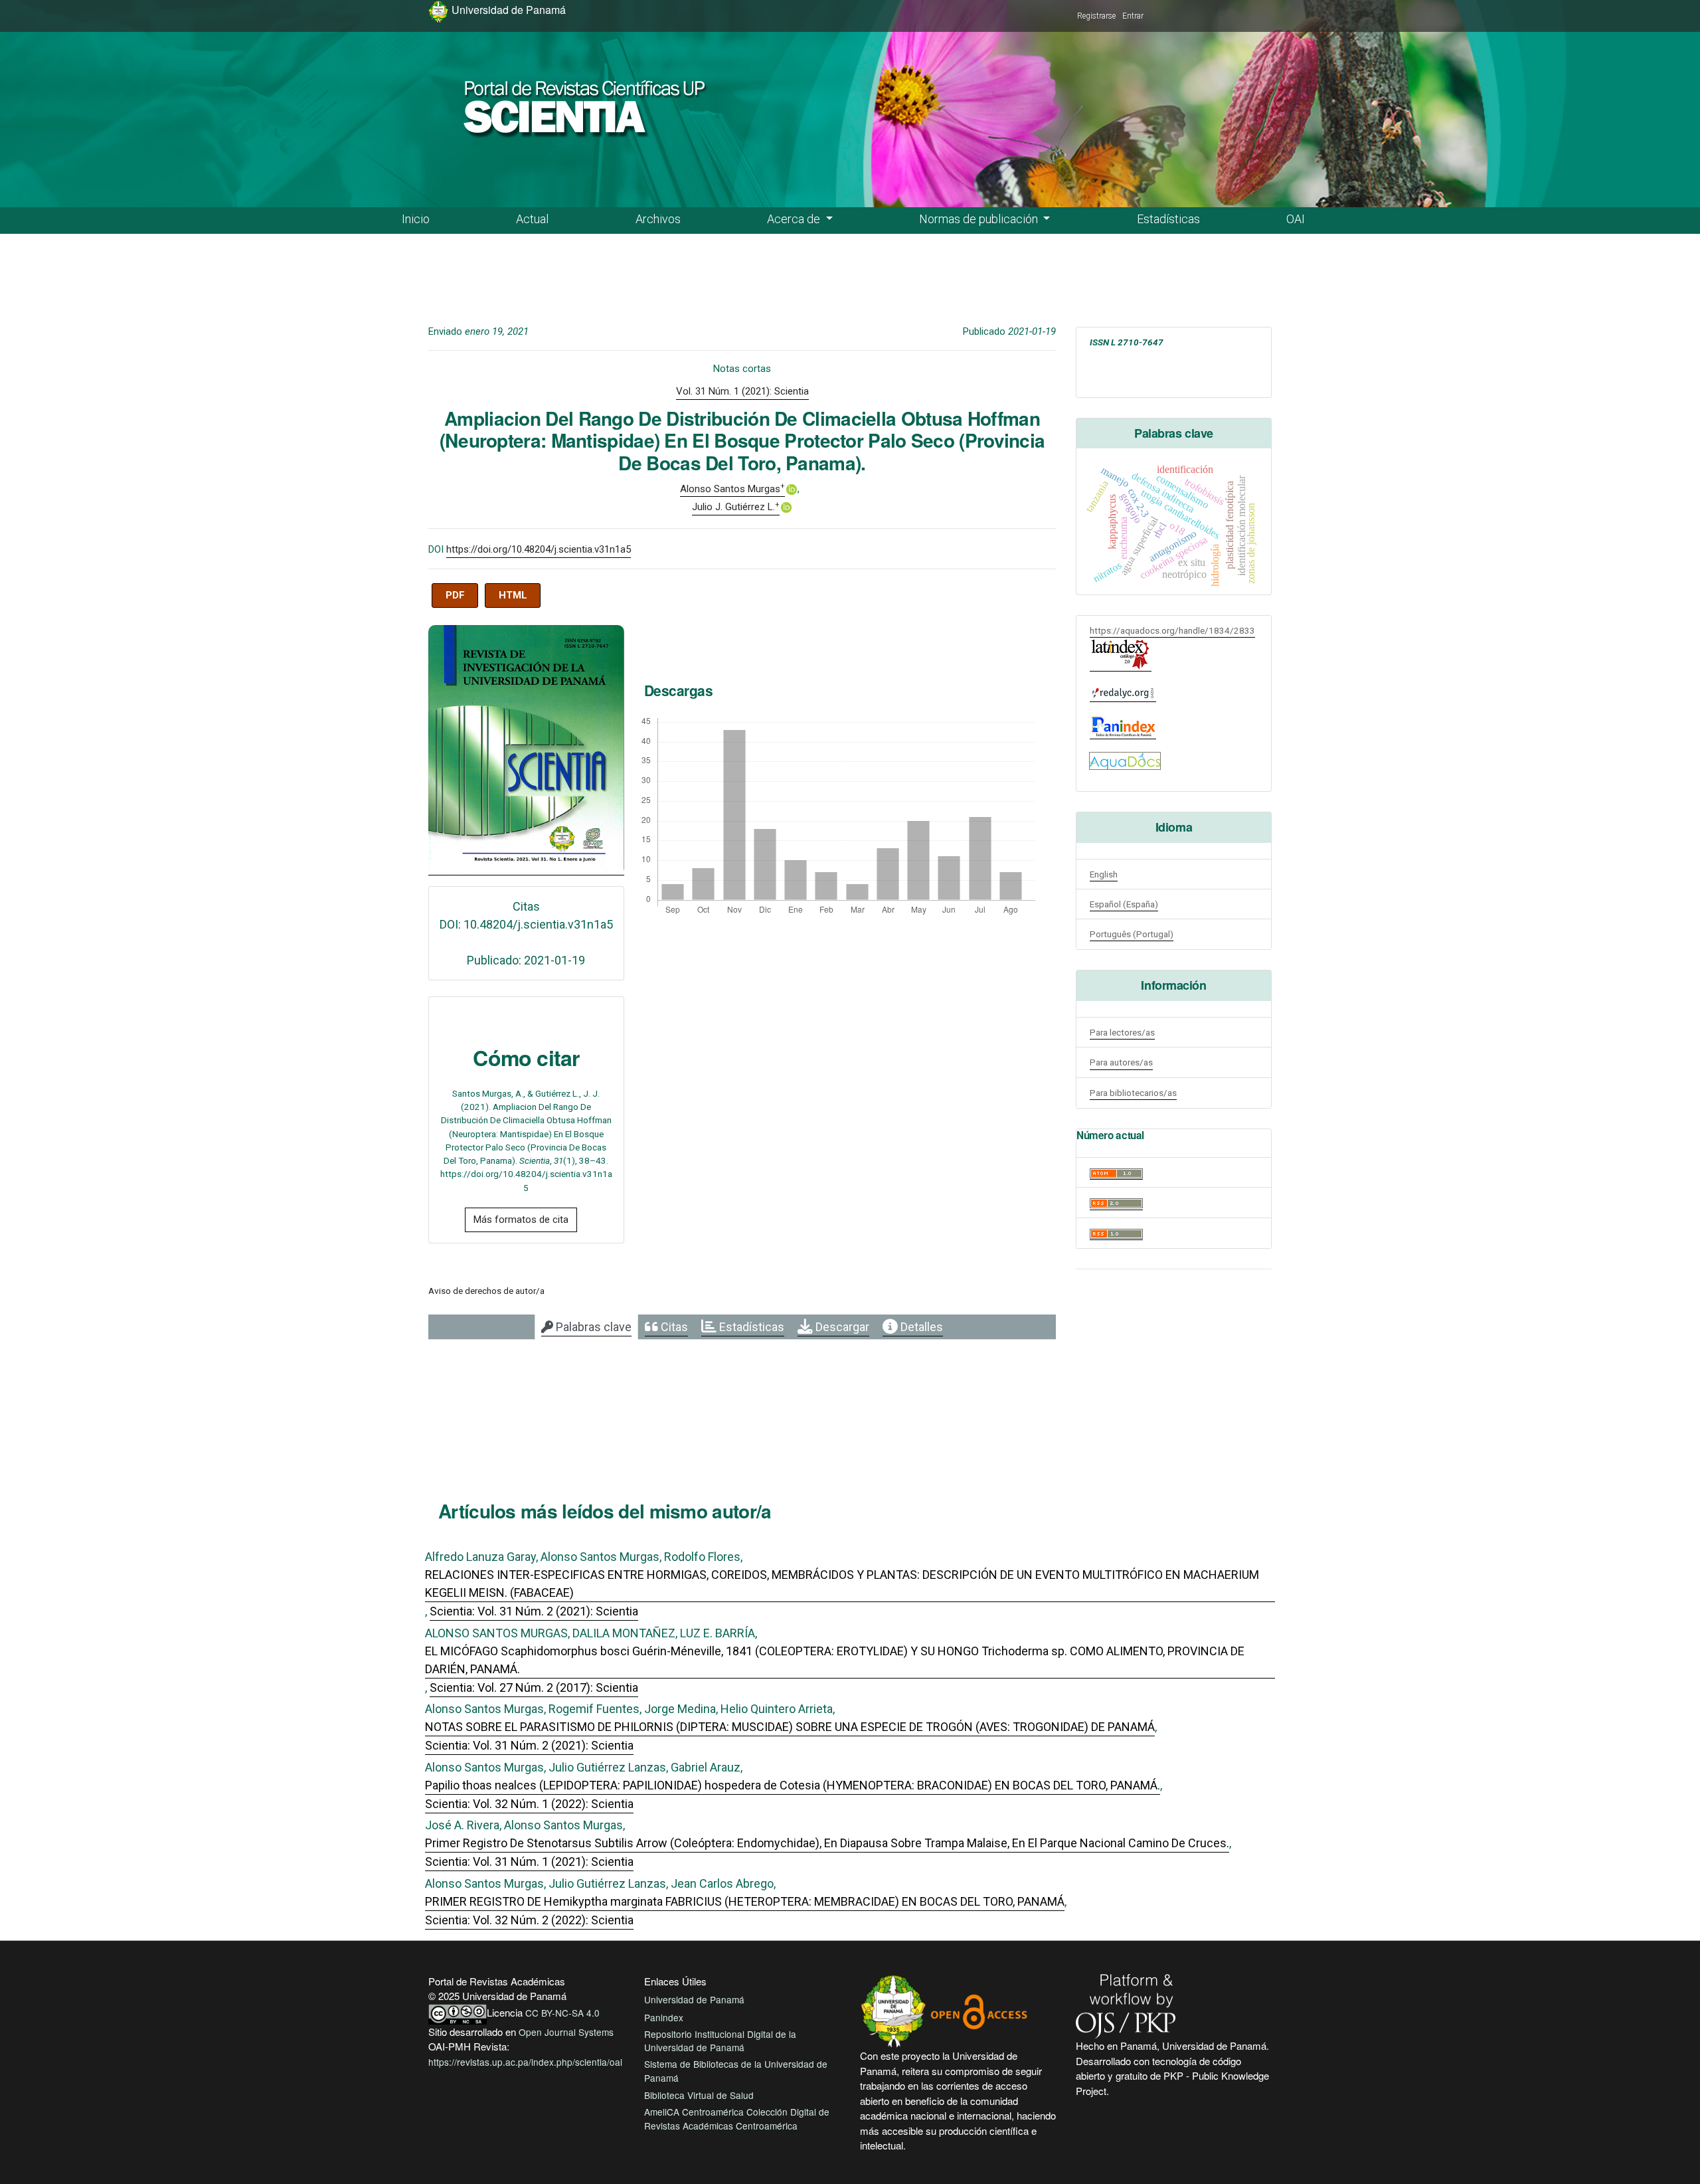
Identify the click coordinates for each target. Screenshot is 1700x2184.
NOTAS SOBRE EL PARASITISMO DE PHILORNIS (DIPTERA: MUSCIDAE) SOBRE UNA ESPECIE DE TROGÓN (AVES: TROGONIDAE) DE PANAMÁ (790, 1727)
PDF (455, 595)
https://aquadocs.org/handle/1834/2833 (1172, 630)
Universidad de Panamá (694, 1999)
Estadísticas (1168, 219)
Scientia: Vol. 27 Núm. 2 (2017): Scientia (534, 1687)
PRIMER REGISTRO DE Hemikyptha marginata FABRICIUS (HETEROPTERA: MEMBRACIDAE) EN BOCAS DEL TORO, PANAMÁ (745, 1901)
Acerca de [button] (795, 219)
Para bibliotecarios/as (1133, 1093)
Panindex (664, 2017)
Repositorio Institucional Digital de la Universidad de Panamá (720, 2041)
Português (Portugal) (1132, 934)
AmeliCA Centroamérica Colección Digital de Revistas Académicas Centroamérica (737, 2118)
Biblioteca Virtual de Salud (699, 2095)
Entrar (1133, 16)
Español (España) (1124, 904)
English (1104, 874)
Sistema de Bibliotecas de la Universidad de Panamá (736, 2070)
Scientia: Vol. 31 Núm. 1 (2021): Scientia (529, 1862)
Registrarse (1096, 16)
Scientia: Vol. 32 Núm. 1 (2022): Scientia (529, 1804)
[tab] (586, 1327)
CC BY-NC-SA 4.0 (562, 2013)
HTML (513, 595)
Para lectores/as (1122, 1032)
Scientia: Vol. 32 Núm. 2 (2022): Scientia (529, 1920)
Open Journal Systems (566, 2032)
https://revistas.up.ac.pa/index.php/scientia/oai (525, 2062)
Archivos (658, 219)
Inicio (416, 219)
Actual (532, 219)
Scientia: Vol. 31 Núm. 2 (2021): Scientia (534, 1611)
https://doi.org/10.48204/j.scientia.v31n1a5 (539, 549)
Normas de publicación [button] (980, 219)
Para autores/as (1121, 1062)
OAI (1296, 219)
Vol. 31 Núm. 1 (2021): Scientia (742, 391)
